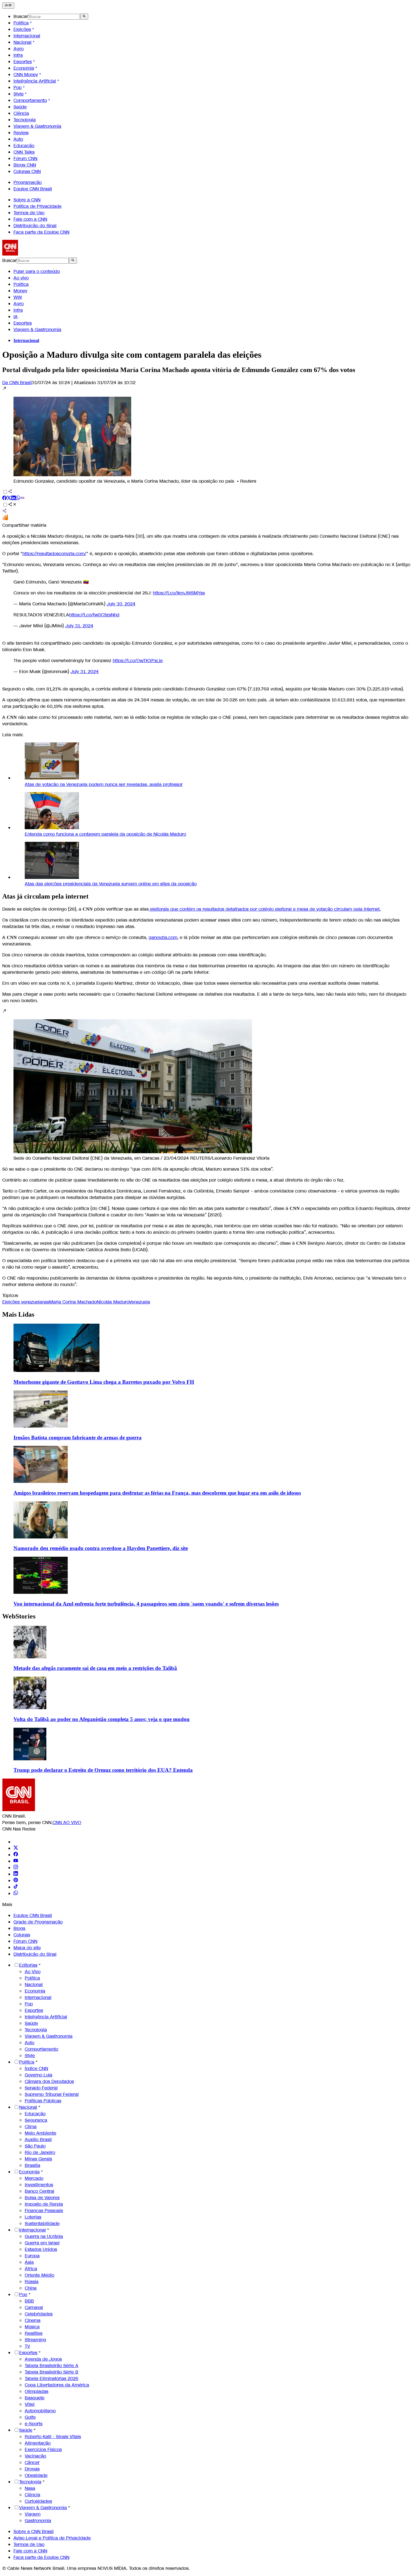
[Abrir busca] (84, 17)
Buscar (21, 16)
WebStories (19, 1616)
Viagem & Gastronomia (37, 126)
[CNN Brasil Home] (33, 254)
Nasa (30, 2488)
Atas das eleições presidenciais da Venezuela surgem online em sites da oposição (111, 884)
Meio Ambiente (40, 2133)
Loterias (33, 2217)
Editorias (28, 1965)
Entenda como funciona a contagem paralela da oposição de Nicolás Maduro (105, 834)
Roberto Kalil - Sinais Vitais (53, 2437)
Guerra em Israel (42, 2243)
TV (27, 2346)
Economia (24, 68)
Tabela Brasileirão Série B (52, 2372)
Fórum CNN (25, 159)
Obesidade (36, 2475)
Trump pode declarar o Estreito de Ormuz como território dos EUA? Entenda (103, 1770)
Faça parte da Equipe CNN (41, 232)
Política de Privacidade (38, 206)
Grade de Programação (38, 1922)
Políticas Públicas (43, 2101)
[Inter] (17, 1842)
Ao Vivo (33, 1972)
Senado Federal (41, 2088)
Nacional (22, 42)
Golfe (30, 2417)
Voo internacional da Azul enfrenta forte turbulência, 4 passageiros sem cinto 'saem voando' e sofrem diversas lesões (146, 1604)
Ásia (29, 2262)
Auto (18, 139)
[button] (206, 435)
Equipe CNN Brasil (33, 189)
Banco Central (39, 2191)
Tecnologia (25, 120)
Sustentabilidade (42, 2223)
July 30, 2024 (121, 604)
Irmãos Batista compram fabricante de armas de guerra (78, 1438)
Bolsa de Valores (42, 2198)
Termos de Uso (29, 213)
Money (20, 291)
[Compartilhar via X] (9, 499)
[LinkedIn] (16, 1874)
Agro (19, 49)
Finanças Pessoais (44, 2211)
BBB (29, 2301)
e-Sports (34, 2424)
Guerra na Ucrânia (44, 2236)
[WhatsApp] (16, 1894)
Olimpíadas (37, 2391)
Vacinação (35, 2456)
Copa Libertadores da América (57, 2385)
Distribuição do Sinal (35, 226)
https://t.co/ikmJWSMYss (179, 593)
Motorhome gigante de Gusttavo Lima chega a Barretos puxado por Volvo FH (104, 1382)
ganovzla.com (163, 937)
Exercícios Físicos (43, 2450)
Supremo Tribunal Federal (52, 2094)
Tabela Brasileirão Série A (52, 2366)
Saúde (20, 107)
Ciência (21, 113)
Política (21, 23)
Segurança (36, 2120)
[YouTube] (16, 1861)
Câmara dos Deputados (49, 2081)
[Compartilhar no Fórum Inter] (5, 519)
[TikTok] (16, 1887)
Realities (34, 2333)
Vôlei (30, 2404)
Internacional (27, 36)
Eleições (22, 29)
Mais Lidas (18, 1314)
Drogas (32, 2469)
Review (21, 133)
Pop (18, 87)
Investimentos (39, 2185)
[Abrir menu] (8, 6)
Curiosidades (38, 2501)
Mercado (34, 2178)
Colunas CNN (27, 171)
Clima (31, 2127)
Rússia (32, 2282)
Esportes (23, 62)
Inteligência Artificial (35, 81)
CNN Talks (24, 152)
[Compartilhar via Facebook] (4, 499)
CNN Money (26, 75)
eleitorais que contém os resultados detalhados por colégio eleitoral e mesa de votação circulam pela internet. (265, 909)
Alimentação (38, 2443)
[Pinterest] (16, 1881)
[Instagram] (16, 1868)
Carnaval (34, 2307)
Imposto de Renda (44, 2204)
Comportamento (30, 100)
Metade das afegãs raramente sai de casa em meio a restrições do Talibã (95, 1668)
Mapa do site (27, 1948)
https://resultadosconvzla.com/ (54, 554)
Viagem (33, 2514)
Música (32, 2327)
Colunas (22, 1935)
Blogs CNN (25, 165)
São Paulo (35, 2146)
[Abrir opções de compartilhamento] (12, 505)
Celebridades (39, 2314)
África (31, 2269)
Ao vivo (21, 278)
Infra (18, 55)
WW (18, 297)
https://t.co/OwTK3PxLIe (138, 661)
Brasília (32, 2165)
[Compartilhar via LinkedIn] (13, 499)
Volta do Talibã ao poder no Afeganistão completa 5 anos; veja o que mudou (102, 1719)
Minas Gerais (38, 2159)
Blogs (19, 1928)
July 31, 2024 (79, 626)
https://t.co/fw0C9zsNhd (94, 615)
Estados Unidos (41, 2249)
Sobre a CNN (27, 200)
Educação (24, 146)
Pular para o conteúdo (37, 271)
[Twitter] (16, 1848)
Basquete (35, 2398)
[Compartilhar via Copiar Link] (22, 499)
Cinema (33, 2320)
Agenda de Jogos (43, 2359)
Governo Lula (38, 2075)
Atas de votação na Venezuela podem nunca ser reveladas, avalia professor (104, 784)
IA (16, 317)
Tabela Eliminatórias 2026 (52, 2378)
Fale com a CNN (30, 219)
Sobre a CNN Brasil (34, 2531)
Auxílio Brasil (38, 2140)
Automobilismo (40, 2411)
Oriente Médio (39, 2275)
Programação (28, 182)
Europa (32, 2256)
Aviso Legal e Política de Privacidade (52, 2538)
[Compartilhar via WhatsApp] (18, 499)
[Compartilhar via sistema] (4, 511)
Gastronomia (38, 2521)
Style (19, 94)
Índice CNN (36, 2068)
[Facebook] (16, 1855)
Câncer (32, 2462)
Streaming (35, 2340)
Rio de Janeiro (40, 2152)
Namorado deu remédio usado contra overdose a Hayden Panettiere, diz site (101, 1548)
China (31, 2288)
